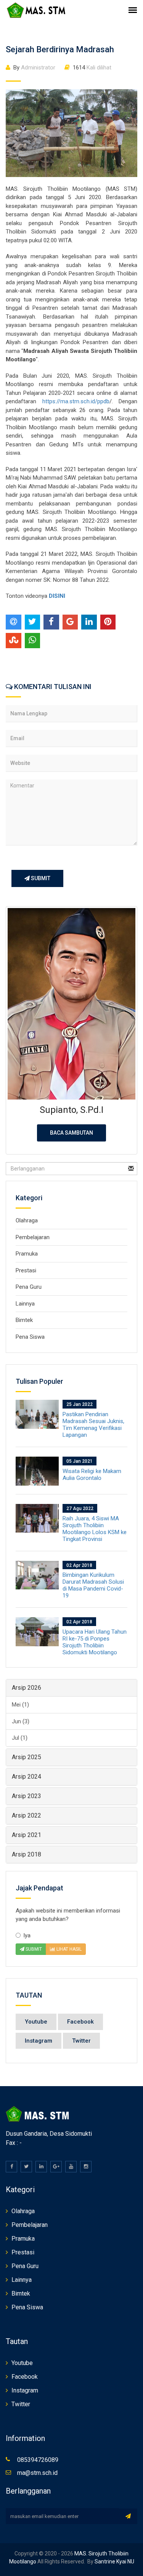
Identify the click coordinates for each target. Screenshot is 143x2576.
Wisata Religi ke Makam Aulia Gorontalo (92, 1475)
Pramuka (27, 1254)
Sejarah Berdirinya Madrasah (60, 49)
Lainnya (25, 1304)
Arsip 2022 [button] (27, 1815)
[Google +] (56, 2167)
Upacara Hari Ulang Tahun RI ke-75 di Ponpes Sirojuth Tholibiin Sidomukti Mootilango (95, 1642)
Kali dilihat (92, 68)
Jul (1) (20, 1738)
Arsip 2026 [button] (27, 1688)
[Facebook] (11, 2167)
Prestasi (26, 1270)
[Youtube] (71, 2167)
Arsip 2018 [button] (27, 1854)
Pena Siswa (30, 1337)
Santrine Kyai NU (114, 2562)
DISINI (58, 596)
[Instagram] (86, 2167)
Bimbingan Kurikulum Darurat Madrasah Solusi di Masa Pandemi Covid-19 (93, 1585)
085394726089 (38, 2460)
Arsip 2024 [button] (27, 1777)
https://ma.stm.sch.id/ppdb (76, 401)
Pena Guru (29, 1287)
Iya (27, 1935)
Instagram (39, 2041)
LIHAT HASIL (68, 1949)
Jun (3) (21, 1721)
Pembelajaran (33, 1237)
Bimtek (24, 1320)
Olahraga (27, 1220)
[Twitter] (26, 2167)
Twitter (81, 2041)
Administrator (34, 68)
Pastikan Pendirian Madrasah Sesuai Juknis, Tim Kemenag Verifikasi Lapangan (93, 1425)
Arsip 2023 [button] (27, 1796)
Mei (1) (20, 1705)
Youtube (36, 2022)
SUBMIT (40, 878)
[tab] (71, 1688)
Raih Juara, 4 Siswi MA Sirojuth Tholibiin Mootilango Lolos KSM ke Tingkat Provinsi (95, 1529)
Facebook (80, 2022)
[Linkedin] (41, 2167)
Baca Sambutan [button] (71, 1133)
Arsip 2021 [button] (27, 1835)
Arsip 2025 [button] (27, 1757)
